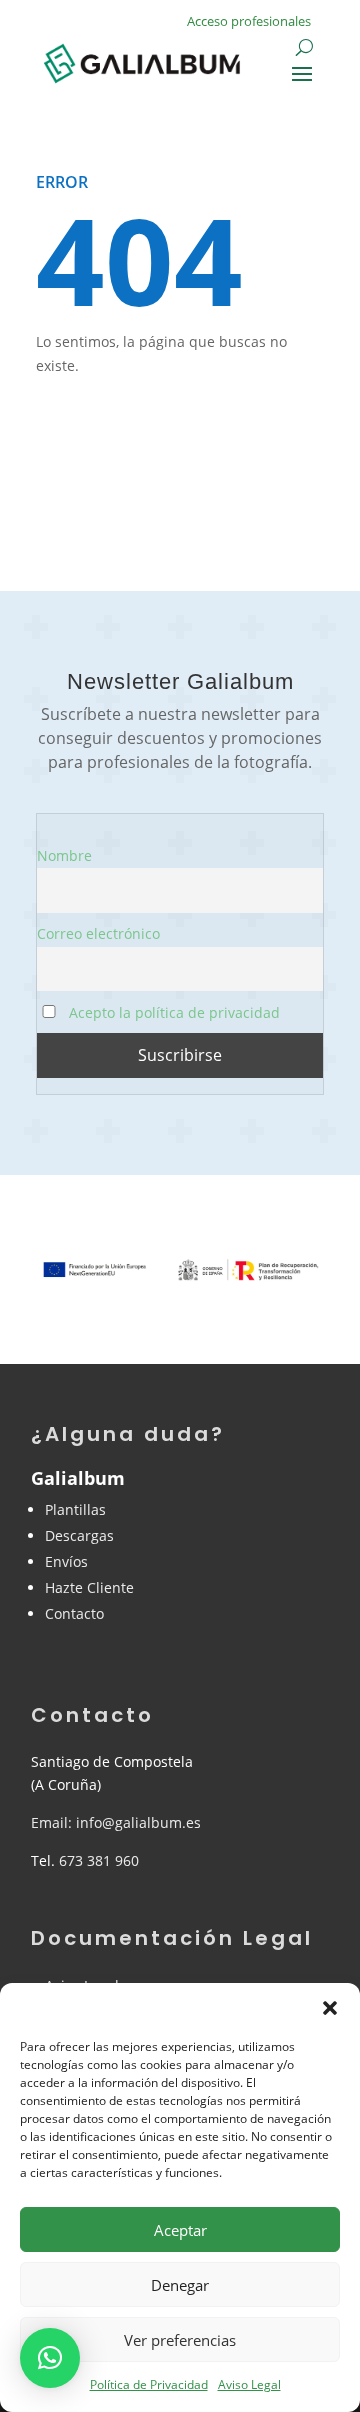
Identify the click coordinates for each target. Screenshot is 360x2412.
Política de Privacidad (149, 2384)
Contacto (74, 1613)
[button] (330, 2008)
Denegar (180, 2285)
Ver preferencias (180, 2340)
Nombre (64, 855)
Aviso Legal (249, 2384)
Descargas (79, 1535)
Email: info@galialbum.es (116, 1822)
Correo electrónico (98, 933)
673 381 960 (99, 1860)
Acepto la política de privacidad (172, 1012)
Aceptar (180, 2230)
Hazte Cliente (89, 1587)
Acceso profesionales (249, 21)
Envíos (66, 1561)
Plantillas (75, 1509)
